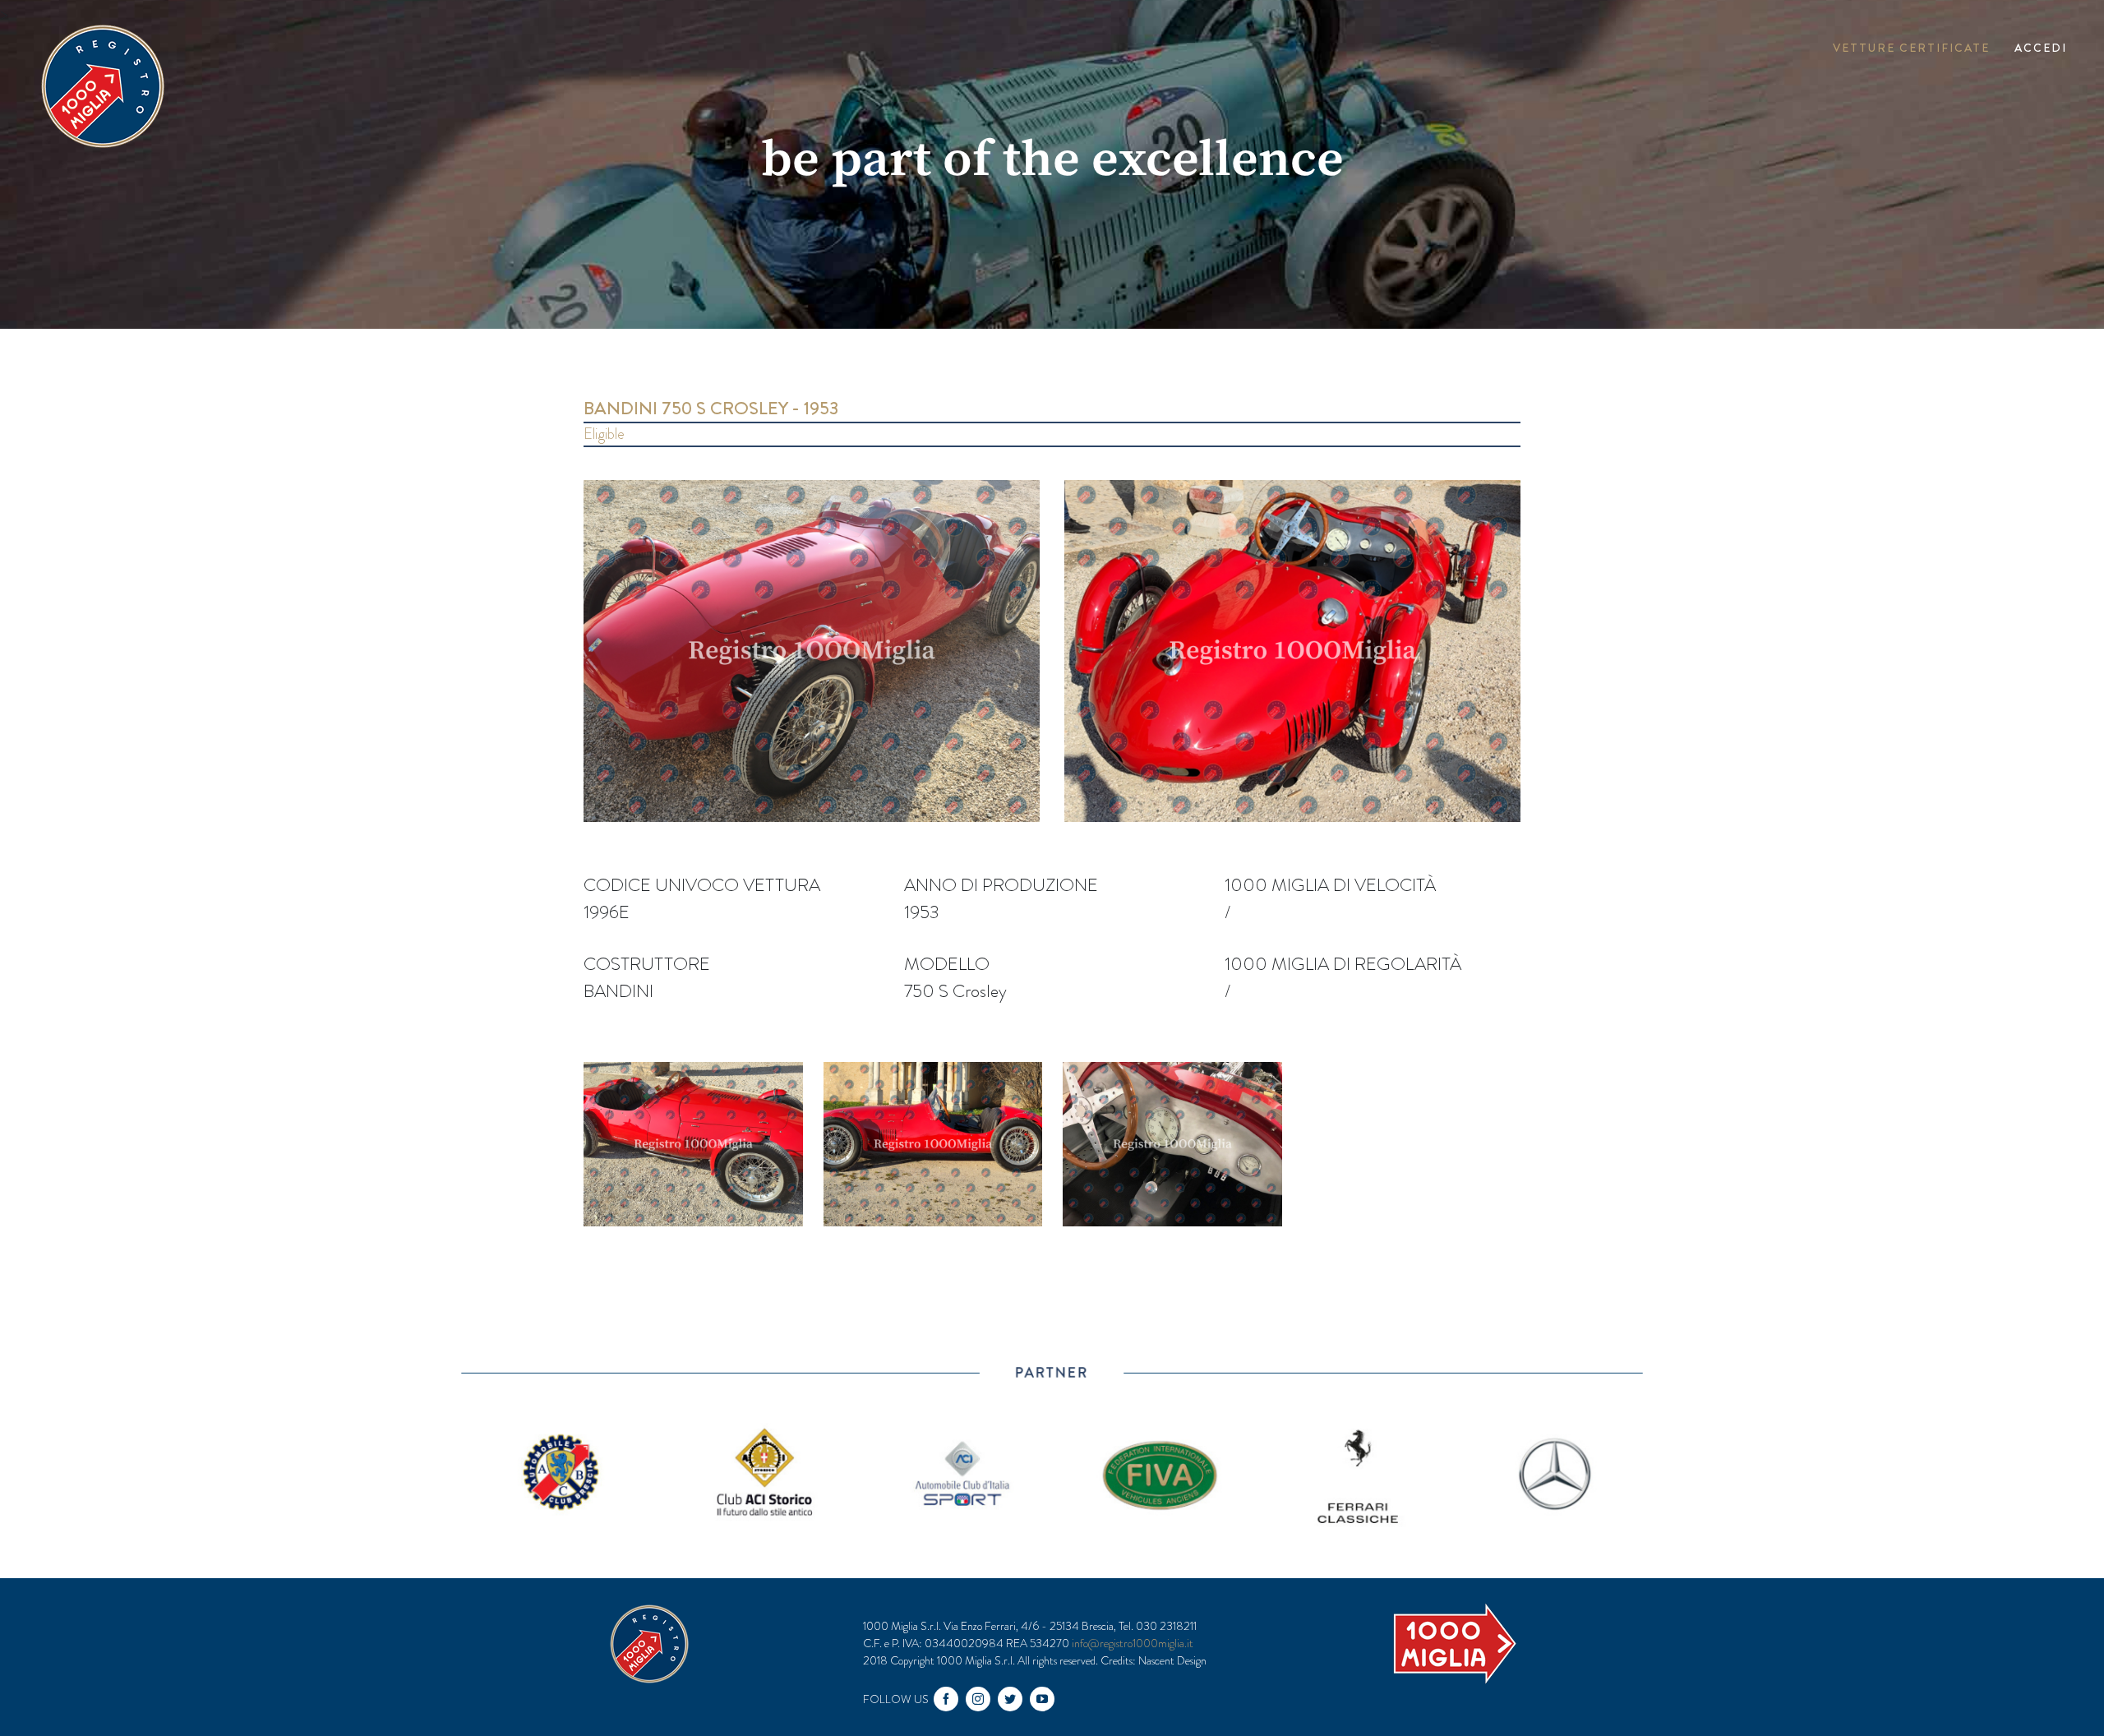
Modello (947, 964)
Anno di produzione (1001, 885)
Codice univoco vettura (702, 885)
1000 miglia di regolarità (1343, 964)
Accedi (2041, 48)
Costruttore (647, 964)
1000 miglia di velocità (1330, 885)
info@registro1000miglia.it (1133, 1643)
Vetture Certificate (1911, 48)
